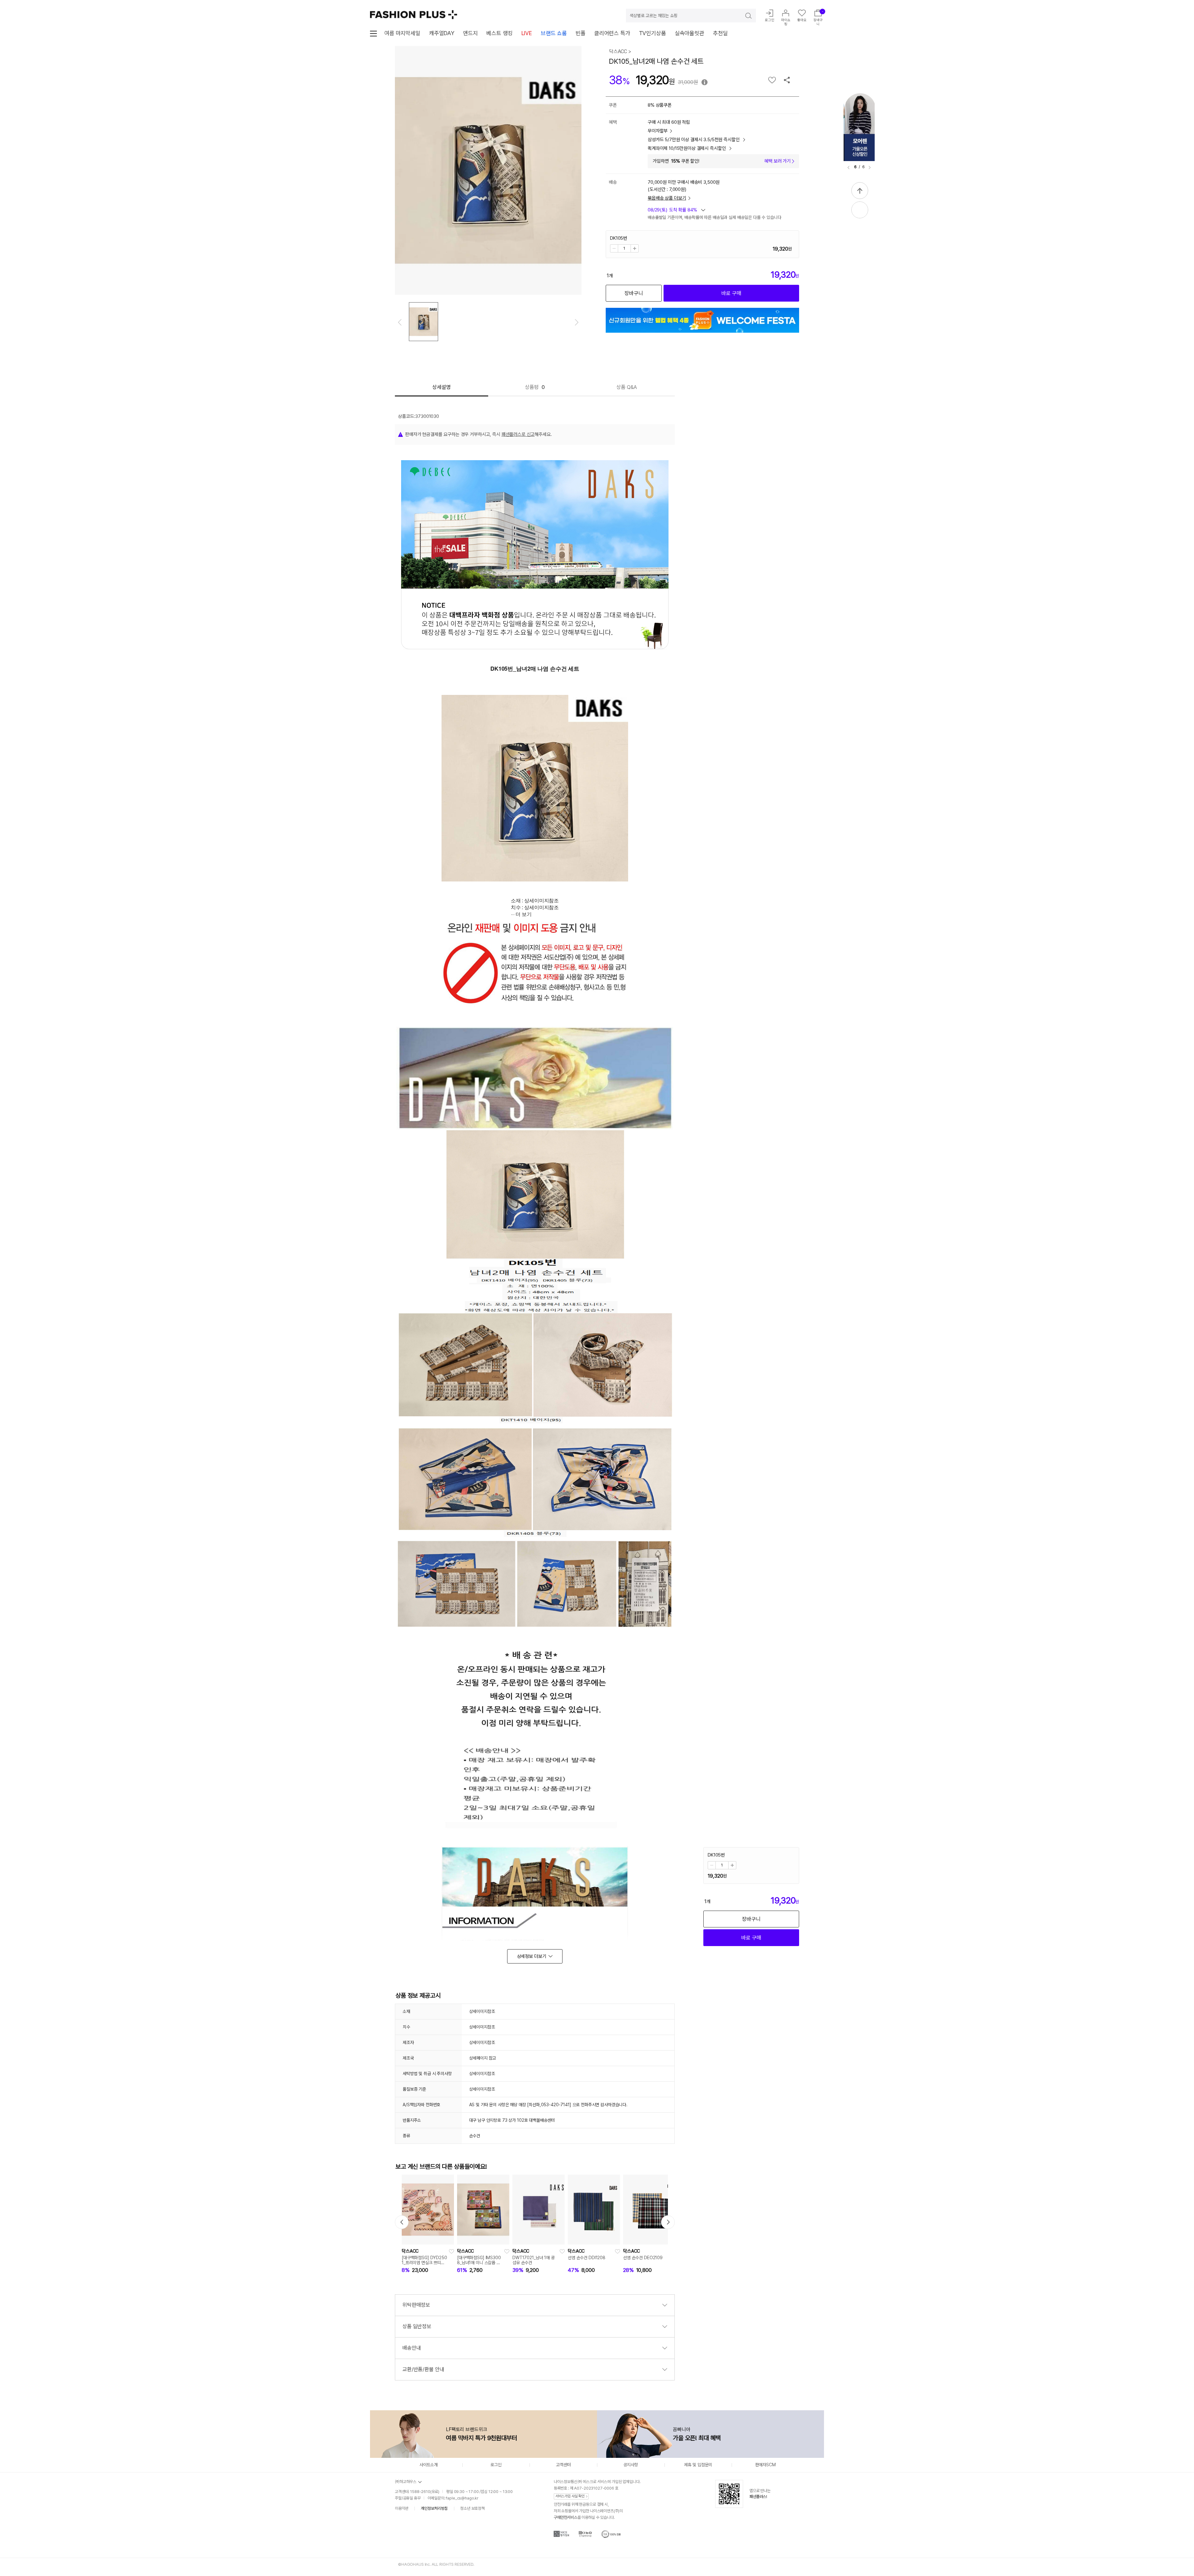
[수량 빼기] (614, 248)
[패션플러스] (414, 15)
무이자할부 (658, 131)
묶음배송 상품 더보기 (667, 198)
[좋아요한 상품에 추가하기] (772, 80)
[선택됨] (423, 322)
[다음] (870, 168)
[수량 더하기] (635, 248)
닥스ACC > (620, 51)
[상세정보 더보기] (535, 1956)
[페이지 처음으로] (860, 191)
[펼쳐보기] (860, 210)
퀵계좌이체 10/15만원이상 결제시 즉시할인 (687, 148)
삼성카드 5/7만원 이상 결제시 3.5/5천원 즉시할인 (694, 140)
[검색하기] (744, 16)
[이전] (849, 168)
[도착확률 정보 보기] (676, 212)
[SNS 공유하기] (787, 80)
